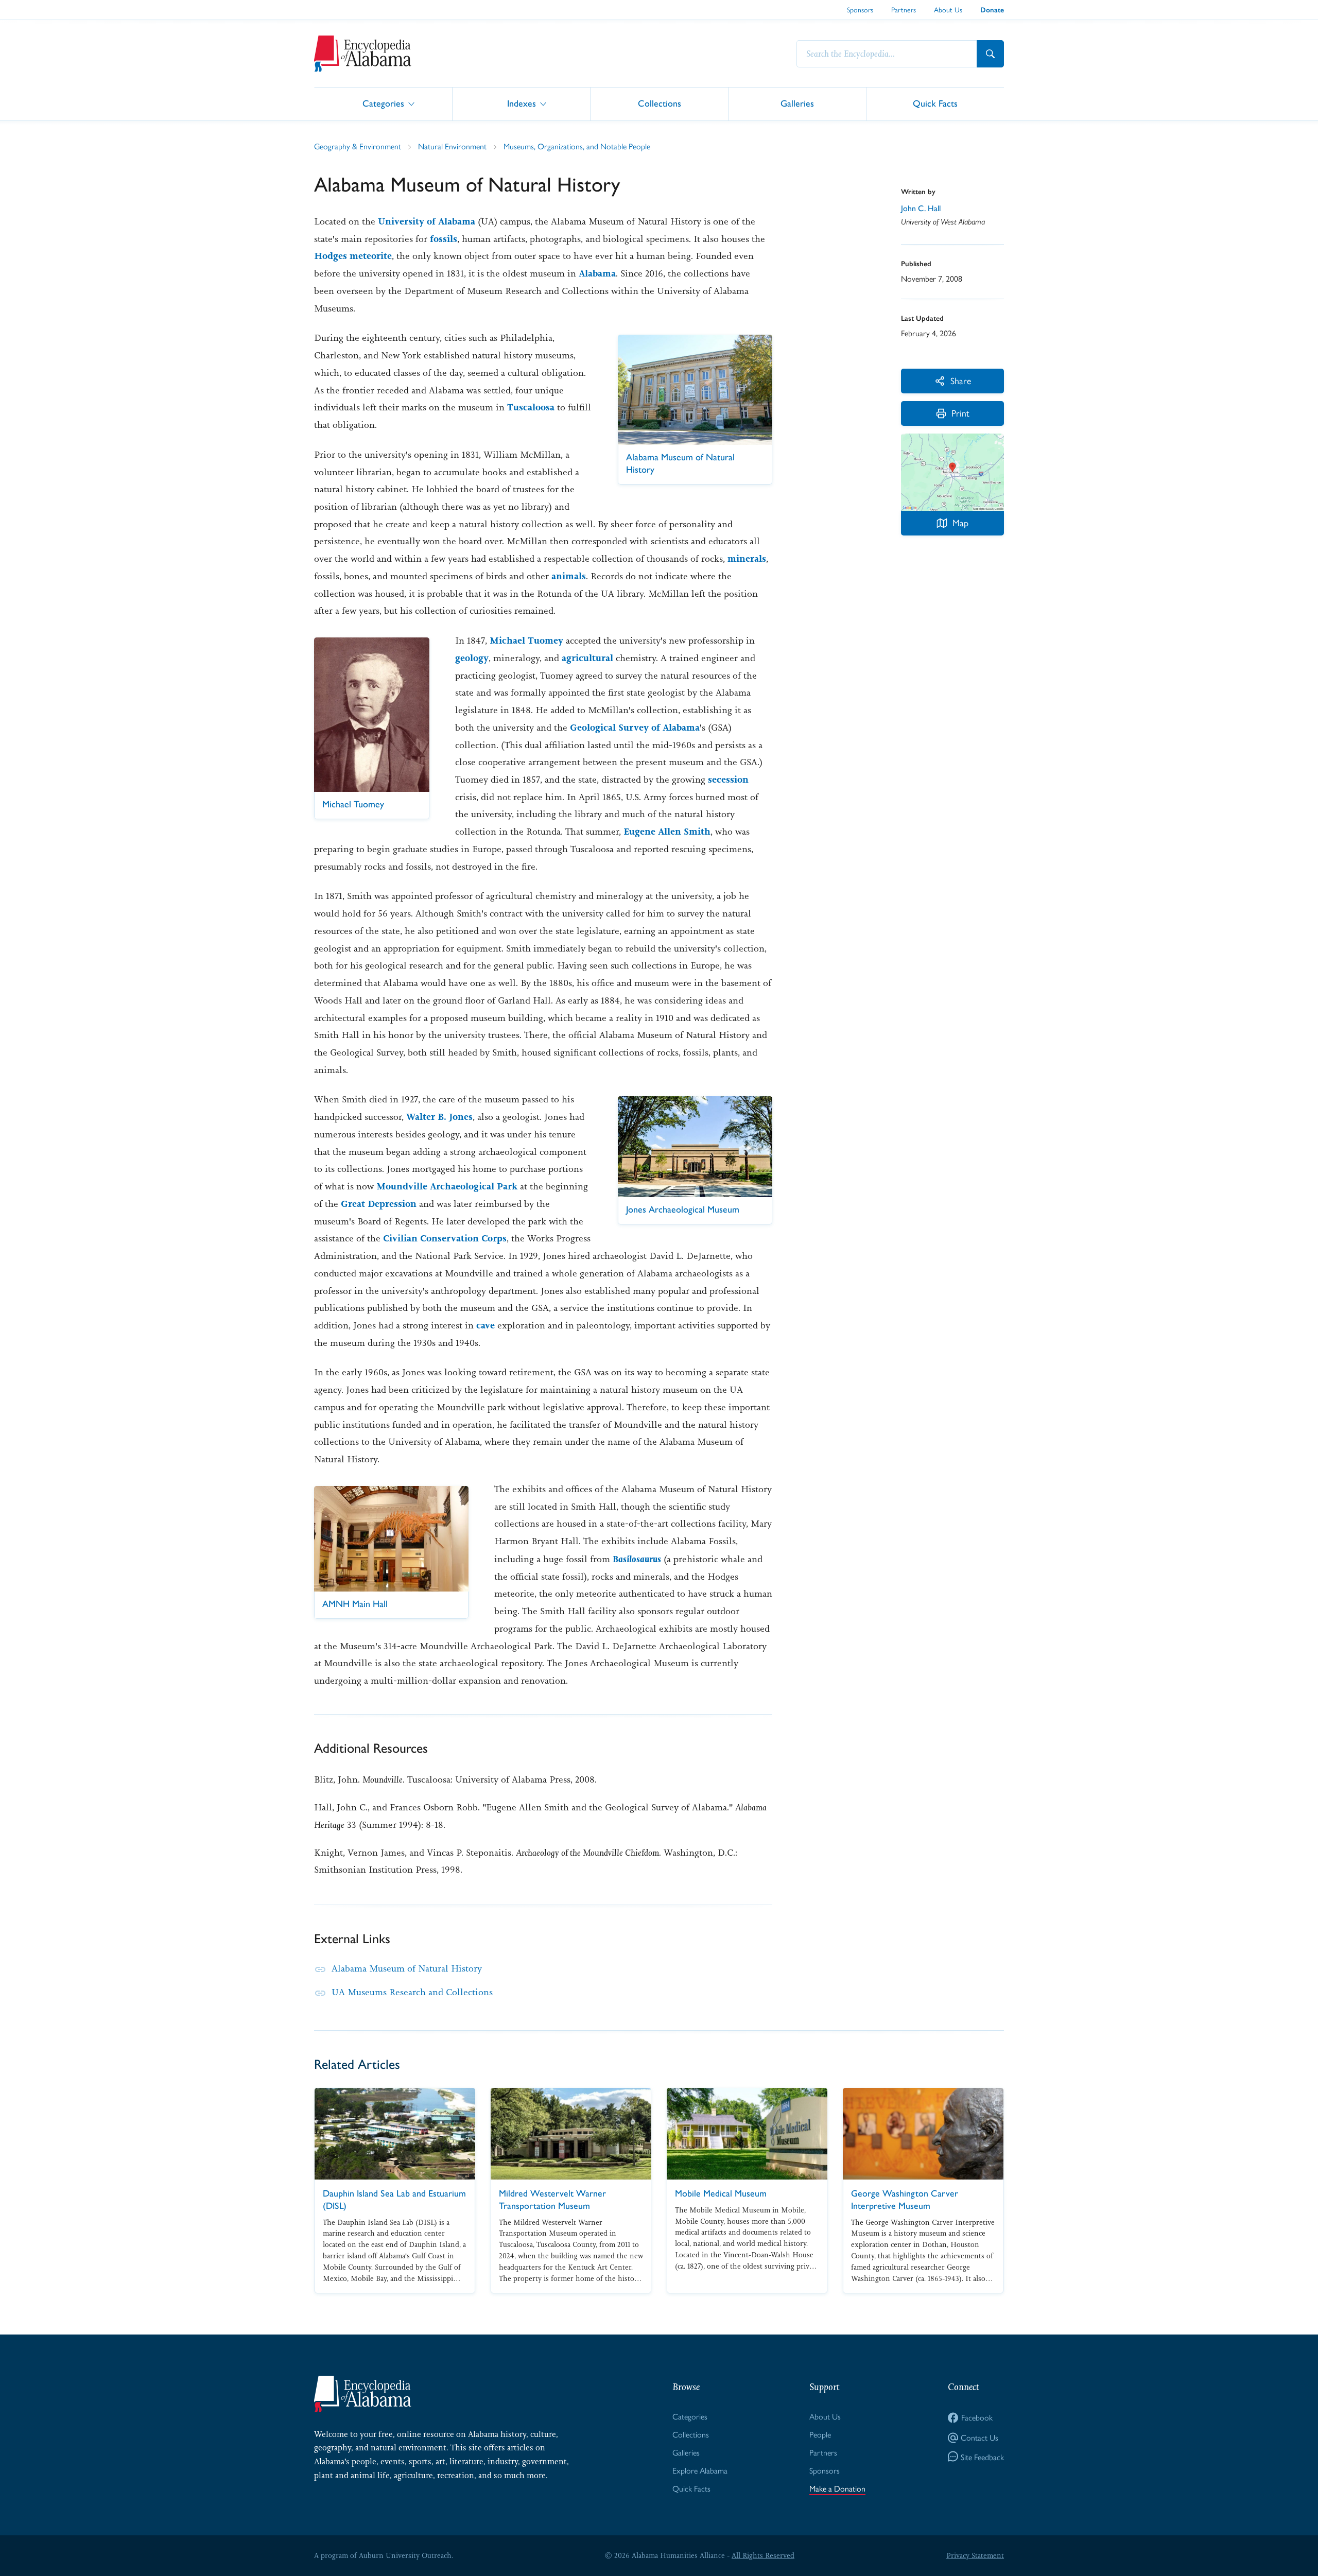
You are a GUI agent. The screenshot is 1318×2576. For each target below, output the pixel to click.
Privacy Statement (975, 2555)
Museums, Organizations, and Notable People (577, 146)
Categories (383, 103)
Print (960, 413)
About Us (948, 9)
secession (728, 780)
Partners (904, 9)
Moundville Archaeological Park (447, 1186)
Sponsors (860, 9)
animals (569, 576)
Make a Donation (837, 2488)
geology (472, 658)
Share (961, 380)
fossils (444, 239)
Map (960, 522)
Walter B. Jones (439, 1117)
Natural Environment (452, 146)
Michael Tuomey (526, 641)
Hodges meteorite (353, 256)
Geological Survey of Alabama (635, 728)
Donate (992, 10)
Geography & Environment (358, 146)
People (820, 2434)
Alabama (597, 273)
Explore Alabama (700, 2470)
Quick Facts (935, 103)
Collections (660, 103)
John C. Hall (921, 208)
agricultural (587, 658)
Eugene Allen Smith (667, 832)
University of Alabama (427, 221)
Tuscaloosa (531, 407)
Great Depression (379, 1204)
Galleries (797, 103)
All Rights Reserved (763, 2555)
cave (485, 1325)
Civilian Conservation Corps (445, 1238)
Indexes (522, 103)
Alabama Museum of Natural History (407, 1968)
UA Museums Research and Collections (412, 1992)
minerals (747, 559)
